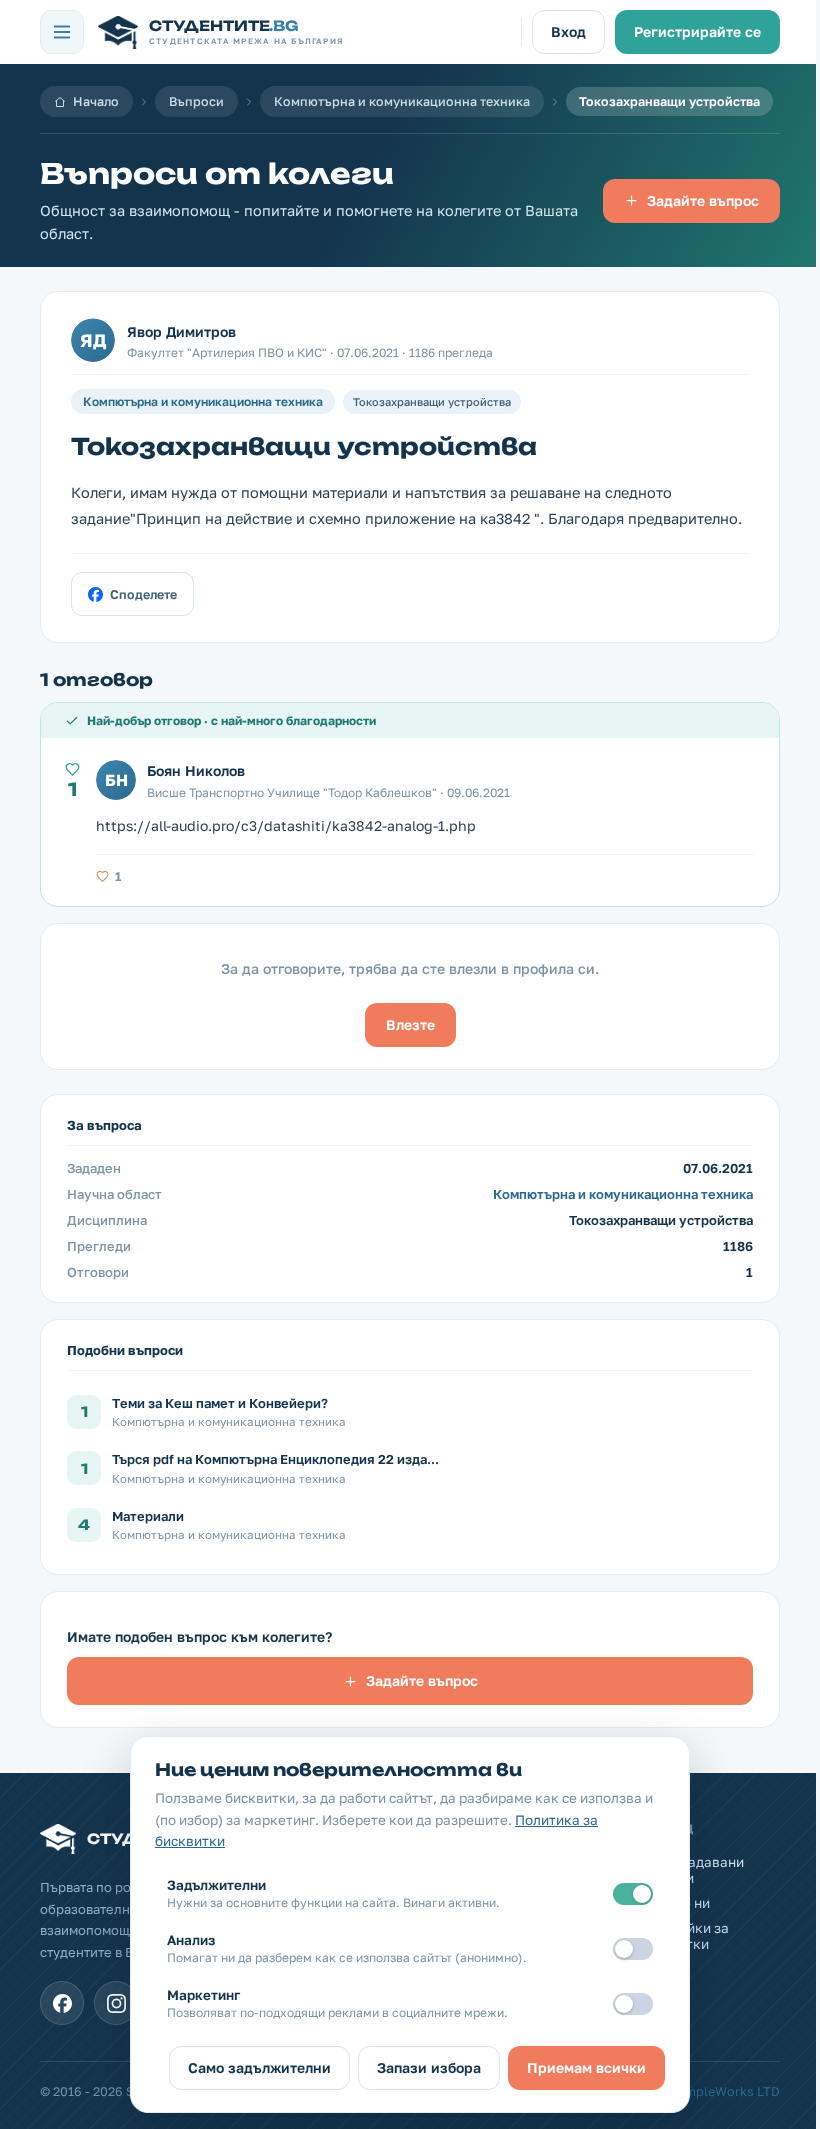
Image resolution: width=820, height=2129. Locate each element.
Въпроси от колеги (217, 173)
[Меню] (62, 32)
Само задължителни (259, 2067)
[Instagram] (116, 2003)
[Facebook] (62, 2003)
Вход (568, 31)
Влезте (410, 1024)
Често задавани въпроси (691, 1870)
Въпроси (196, 101)
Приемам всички (586, 2067)
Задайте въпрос (703, 200)
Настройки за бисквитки (684, 1936)
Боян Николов (196, 770)
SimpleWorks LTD (727, 2091)
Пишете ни (674, 1903)
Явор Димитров (181, 331)
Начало (96, 101)
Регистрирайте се (697, 31)
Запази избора (429, 2067)
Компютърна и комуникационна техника (402, 101)
